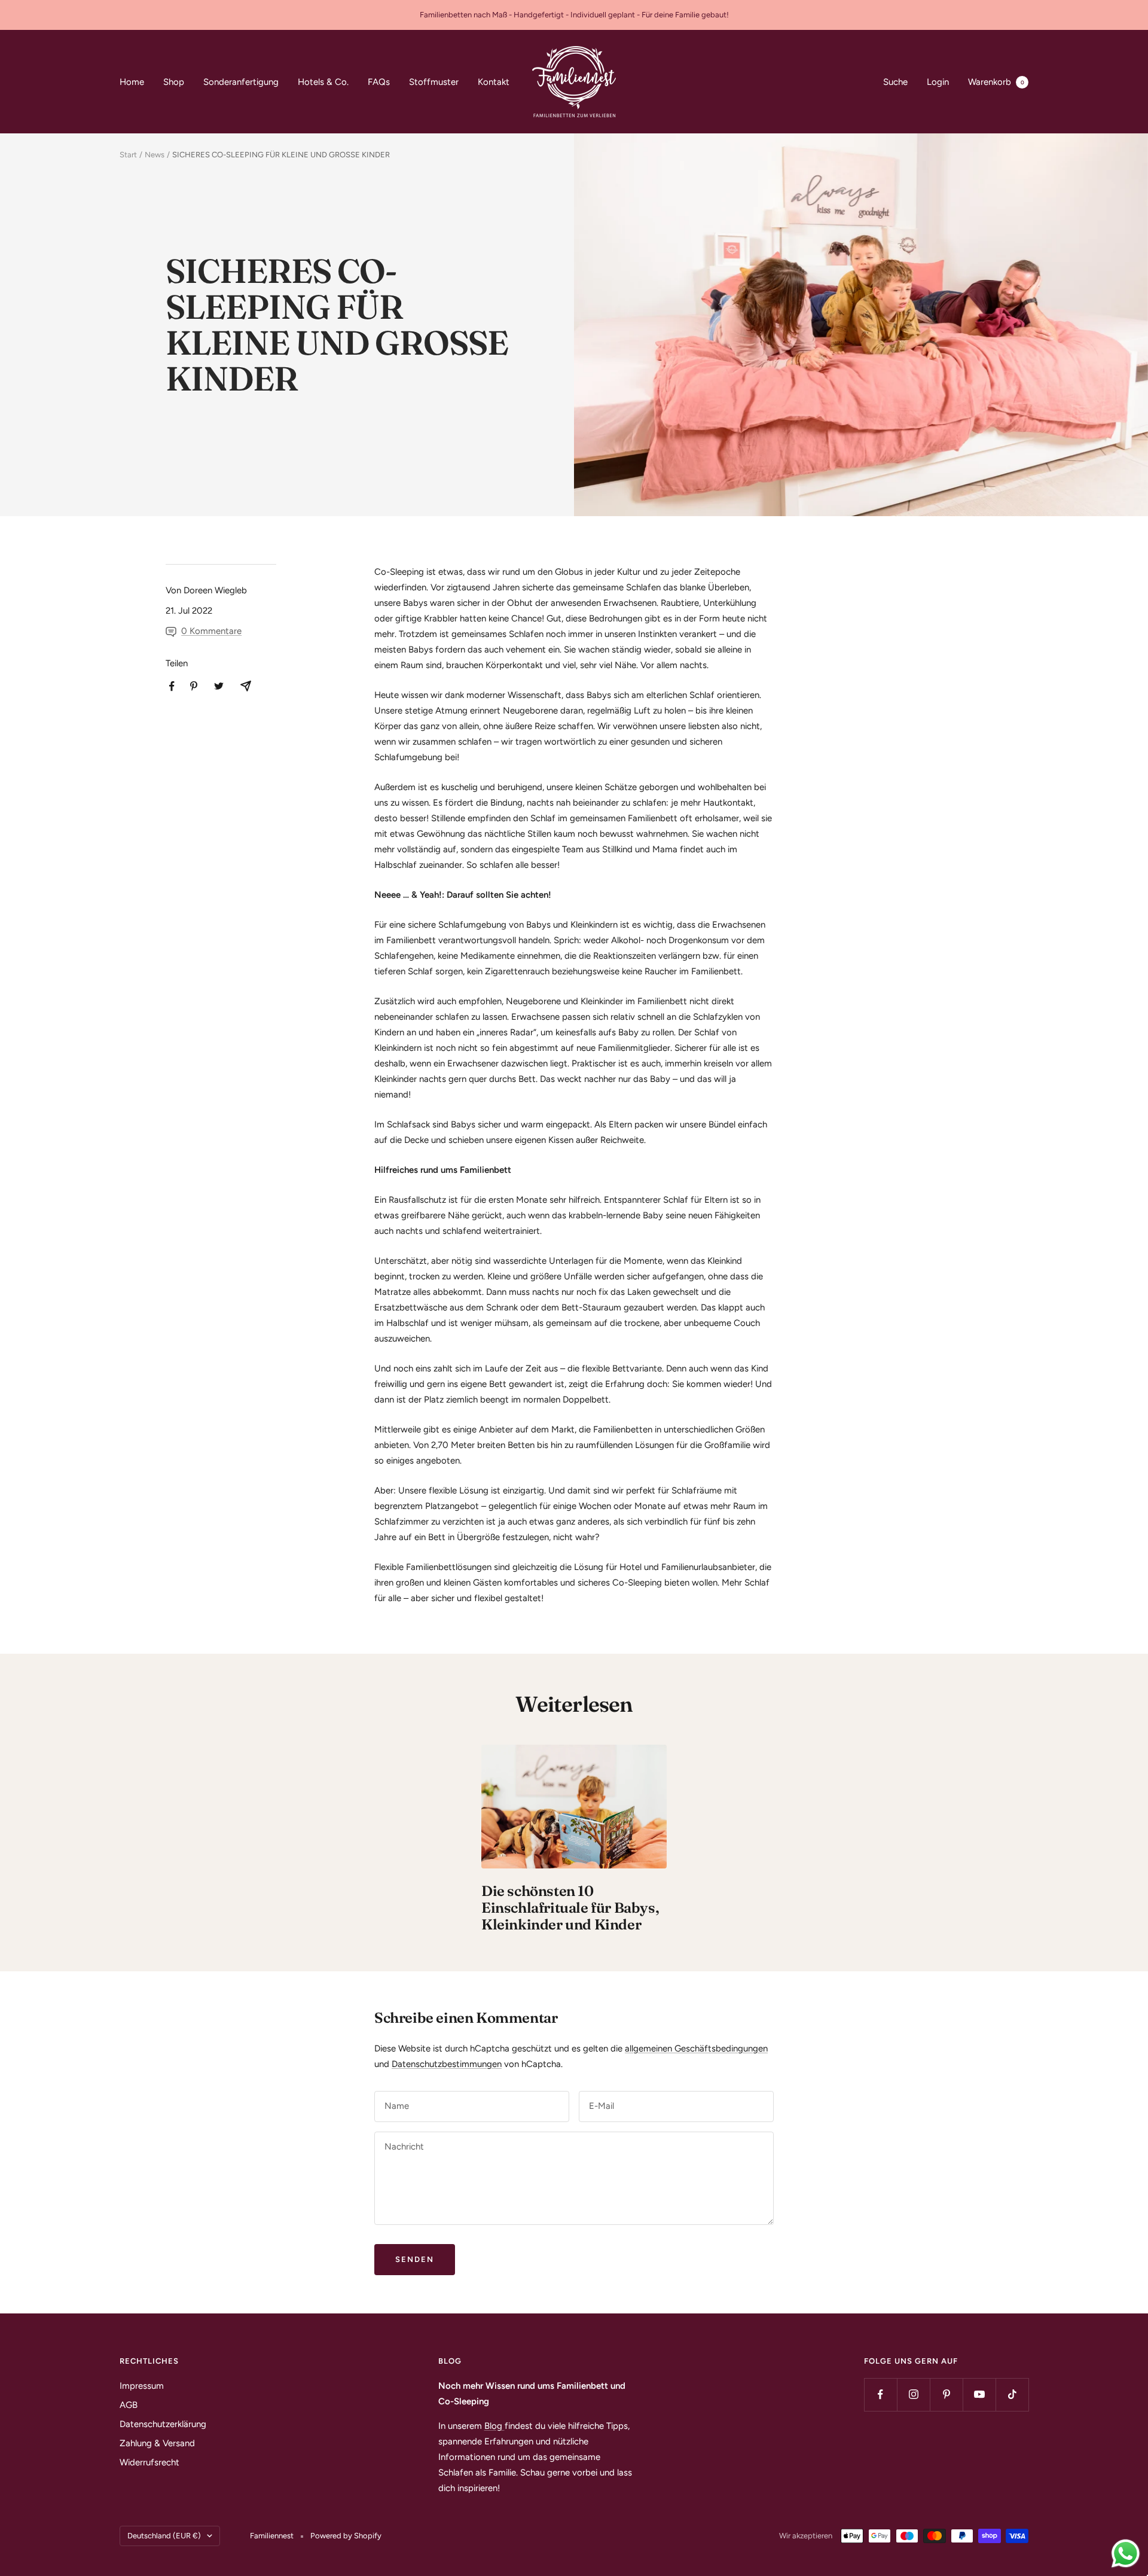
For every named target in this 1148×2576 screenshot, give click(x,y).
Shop (174, 82)
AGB (129, 2405)
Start (128, 155)
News (155, 155)
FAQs (379, 82)
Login (938, 82)
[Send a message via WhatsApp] (1126, 2554)
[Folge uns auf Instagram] (913, 2394)
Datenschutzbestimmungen (447, 2064)
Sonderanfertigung (241, 82)
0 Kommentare (211, 631)
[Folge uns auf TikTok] (1012, 2394)
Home (132, 82)
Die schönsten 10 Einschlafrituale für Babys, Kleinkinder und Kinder (570, 1908)
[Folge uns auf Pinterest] (946, 2394)
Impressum (142, 2386)
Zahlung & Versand (157, 2443)
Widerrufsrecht (149, 2462)
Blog (494, 2426)
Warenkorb (996, 82)
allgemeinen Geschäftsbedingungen (696, 2048)
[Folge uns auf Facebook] (880, 2394)
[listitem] (172, 686)
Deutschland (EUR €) (164, 2536)
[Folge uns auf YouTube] (979, 2394)
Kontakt (494, 82)
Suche (895, 82)
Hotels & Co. (323, 82)
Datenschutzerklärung (163, 2424)
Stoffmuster (434, 82)
